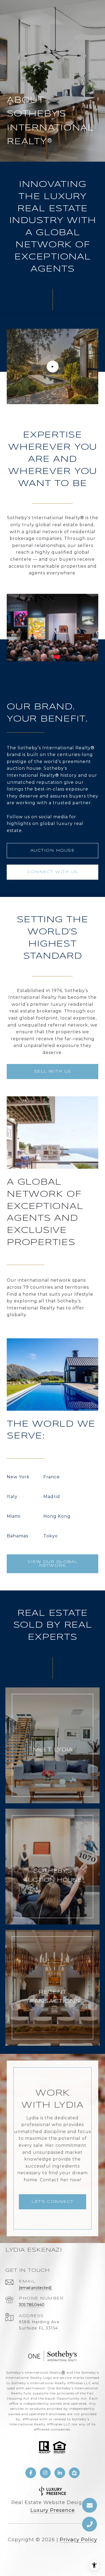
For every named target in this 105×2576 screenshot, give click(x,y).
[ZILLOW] (74, 2473)
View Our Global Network (52, 1564)
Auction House (53, 851)
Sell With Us (53, 1072)
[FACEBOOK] (31, 2473)
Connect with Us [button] (52, 872)
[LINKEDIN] (60, 2473)
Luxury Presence (53, 2510)
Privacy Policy (78, 2540)
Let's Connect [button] (52, 2202)
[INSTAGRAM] (45, 2473)
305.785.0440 (32, 2305)
